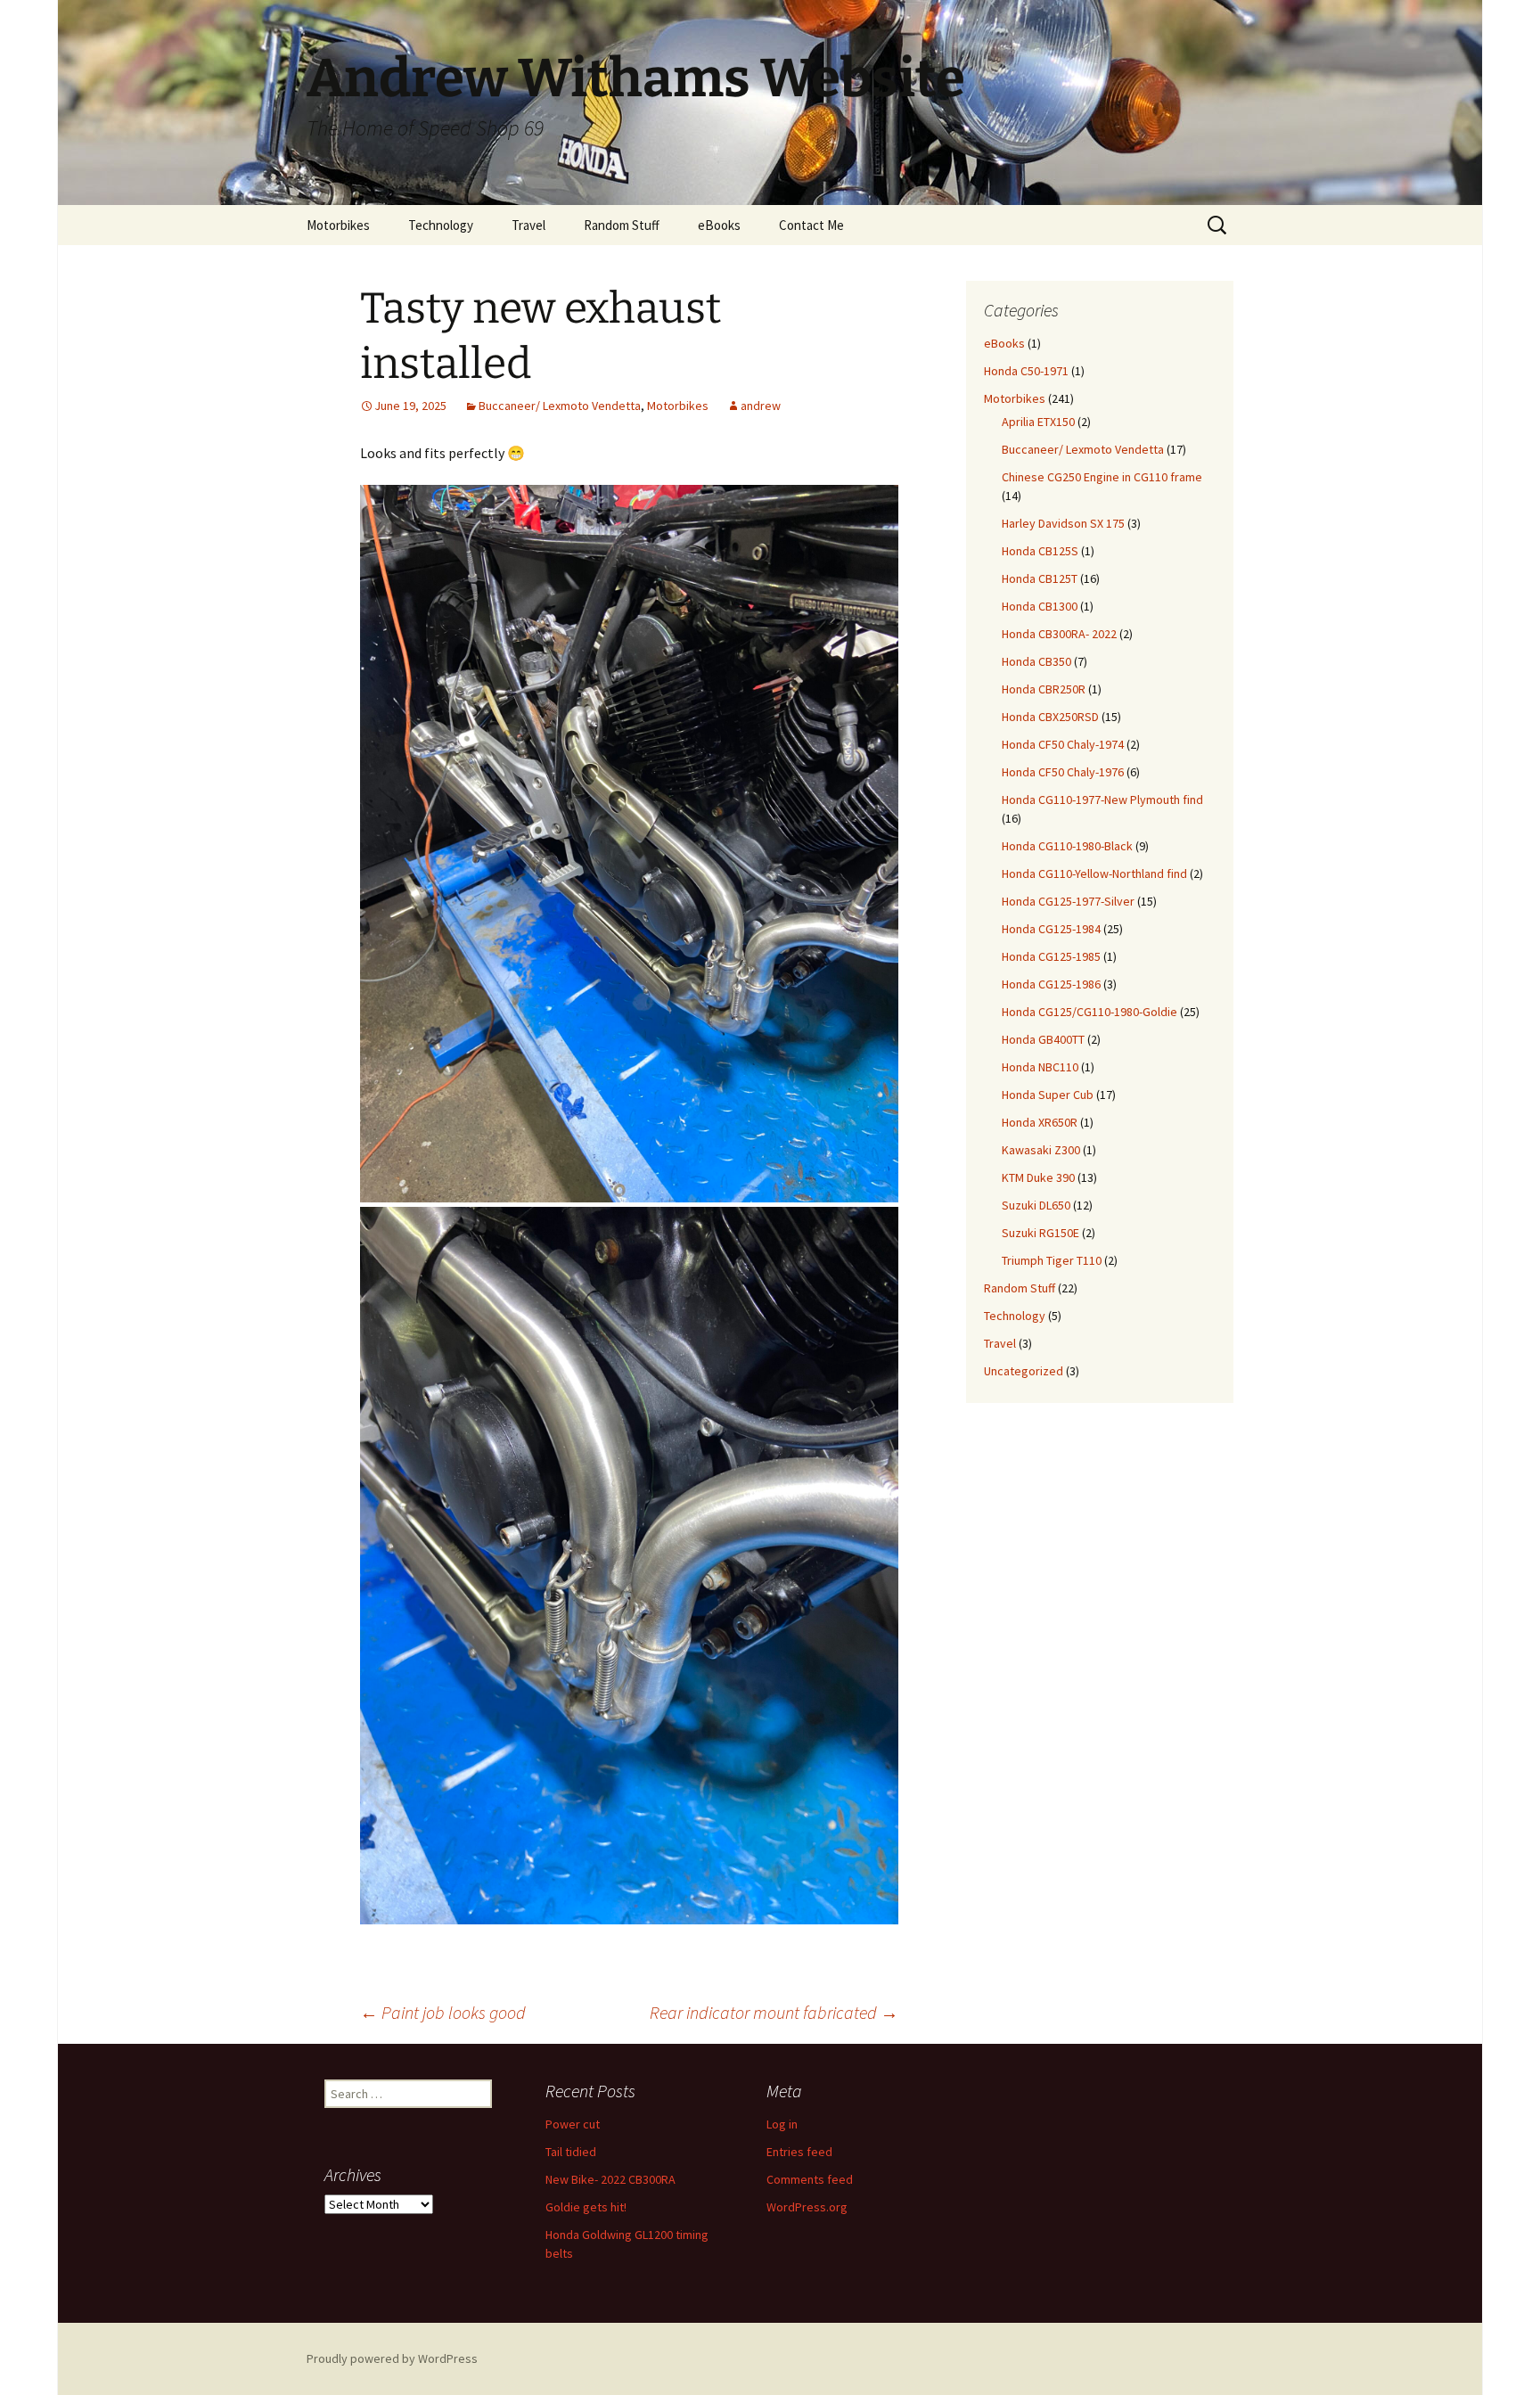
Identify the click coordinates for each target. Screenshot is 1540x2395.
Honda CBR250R (1044, 689)
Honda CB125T (1040, 578)
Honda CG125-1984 (1051, 929)
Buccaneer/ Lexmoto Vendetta (560, 406)
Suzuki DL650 (1036, 1205)
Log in (782, 2124)
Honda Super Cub (1048, 1095)
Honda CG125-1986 (1051, 984)
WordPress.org (807, 2207)
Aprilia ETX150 (1038, 422)
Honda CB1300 (1040, 606)
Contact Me (811, 225)
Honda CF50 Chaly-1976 (1063, 772)
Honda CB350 (1036, 661)
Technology (441, 225)
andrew (761, 406)
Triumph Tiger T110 (1052, 1260)
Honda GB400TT (1043, 1039)
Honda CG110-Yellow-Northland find (1094, 874)
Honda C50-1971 (1026, 371)
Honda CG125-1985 (1051, 956)
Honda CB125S (1040, 551)
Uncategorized (1024, 1371)
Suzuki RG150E (1040, 1233)
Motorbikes (338, 225)
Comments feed (810, 2179)
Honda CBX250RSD (1050, 717)
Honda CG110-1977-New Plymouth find (1102, 800)
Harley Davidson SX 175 (1063, 523)
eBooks (719, 225)
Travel (528, 225)
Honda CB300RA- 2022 (1059, 634)
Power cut (573, 2124)
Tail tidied (571, 2152)
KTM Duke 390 (1038, 1177)
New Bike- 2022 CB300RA (610, 2179)
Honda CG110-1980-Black (1067, 846)
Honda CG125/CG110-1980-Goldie (1089, 1012)
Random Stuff (622, 225)
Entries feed (799, 2152)
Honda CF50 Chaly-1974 (1063, 744)
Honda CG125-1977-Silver (1068, 901)
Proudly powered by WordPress (392, 2358)
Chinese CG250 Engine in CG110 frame (1102, 477)
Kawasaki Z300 (1041, 1150)
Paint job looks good (443, 2012)
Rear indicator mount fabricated (774, 2012)
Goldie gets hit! (586, 2207)
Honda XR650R (1040, 1122)
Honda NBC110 (1040, 1067)
